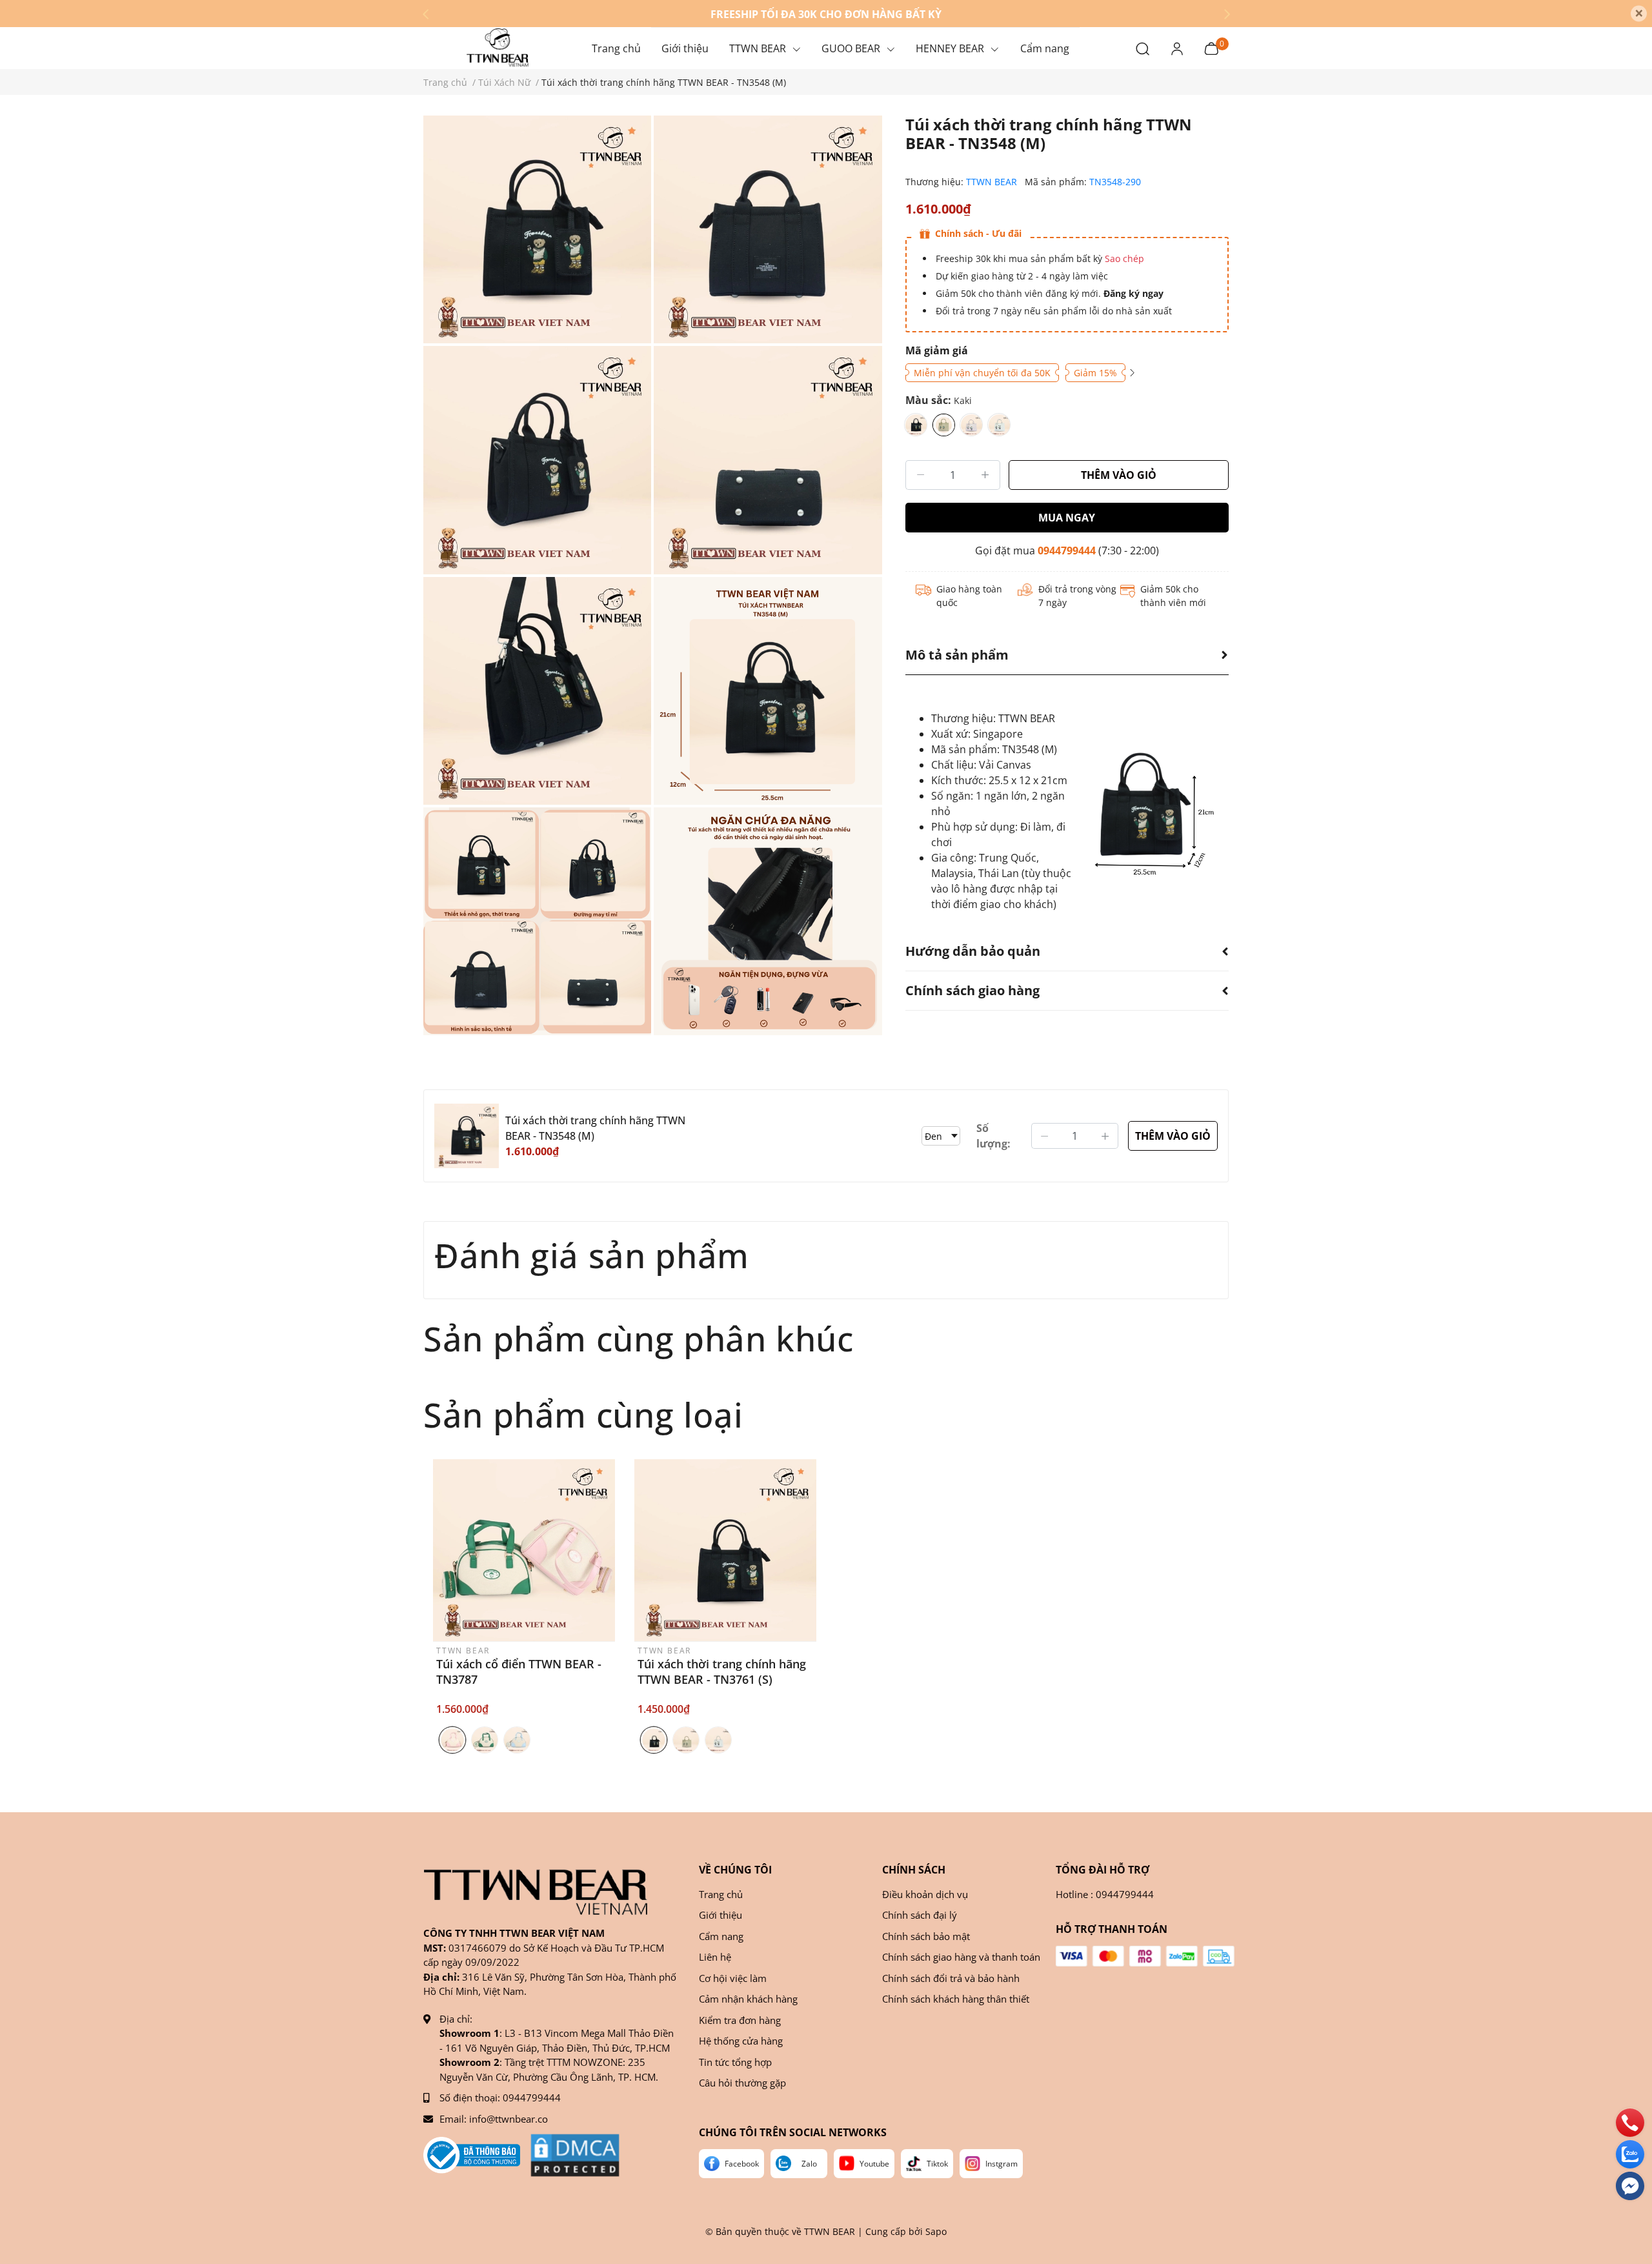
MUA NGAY (1067, 518)
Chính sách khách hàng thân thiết (956, 1999)
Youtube (874, 2164)
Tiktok (937, 2164)
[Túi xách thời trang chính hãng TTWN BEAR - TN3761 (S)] (725, 1550)
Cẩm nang (721, 1936)
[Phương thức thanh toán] (1145, 1956)
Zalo (809, 2164)
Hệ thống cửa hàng (741, 2041)
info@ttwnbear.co (509, 2119)
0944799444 (1067, 551)
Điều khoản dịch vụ (925, 1894)
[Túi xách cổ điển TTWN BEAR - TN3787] (524, 1550)
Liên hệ (715, 1957)
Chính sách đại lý (920, 1915)
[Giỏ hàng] (1211, 47)
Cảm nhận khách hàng (748, 1999)
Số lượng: (993, 1136)
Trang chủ (721, 1894)
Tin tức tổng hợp (735, 2062)
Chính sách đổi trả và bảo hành (951, 1978)
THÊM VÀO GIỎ (1119, 475)
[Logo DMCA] (575, 2155)
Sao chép (1124, 258)
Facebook (742, 2164)
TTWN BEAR (993, 182)
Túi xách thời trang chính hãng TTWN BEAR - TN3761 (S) (722, 1672)
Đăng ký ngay (1132, 293)
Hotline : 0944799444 (1105, 1894)
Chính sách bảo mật (926, 1936)
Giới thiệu (720, 1915)
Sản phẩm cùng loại (583, 1414)
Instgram (1002, 2164)
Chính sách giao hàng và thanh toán (961, 1957)
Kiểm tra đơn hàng (740, 2020)
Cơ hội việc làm (733, 1978)
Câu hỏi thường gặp (742, 2083)
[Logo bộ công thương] (472, 2155)
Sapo (936, 2231)
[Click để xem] (537, 229)
